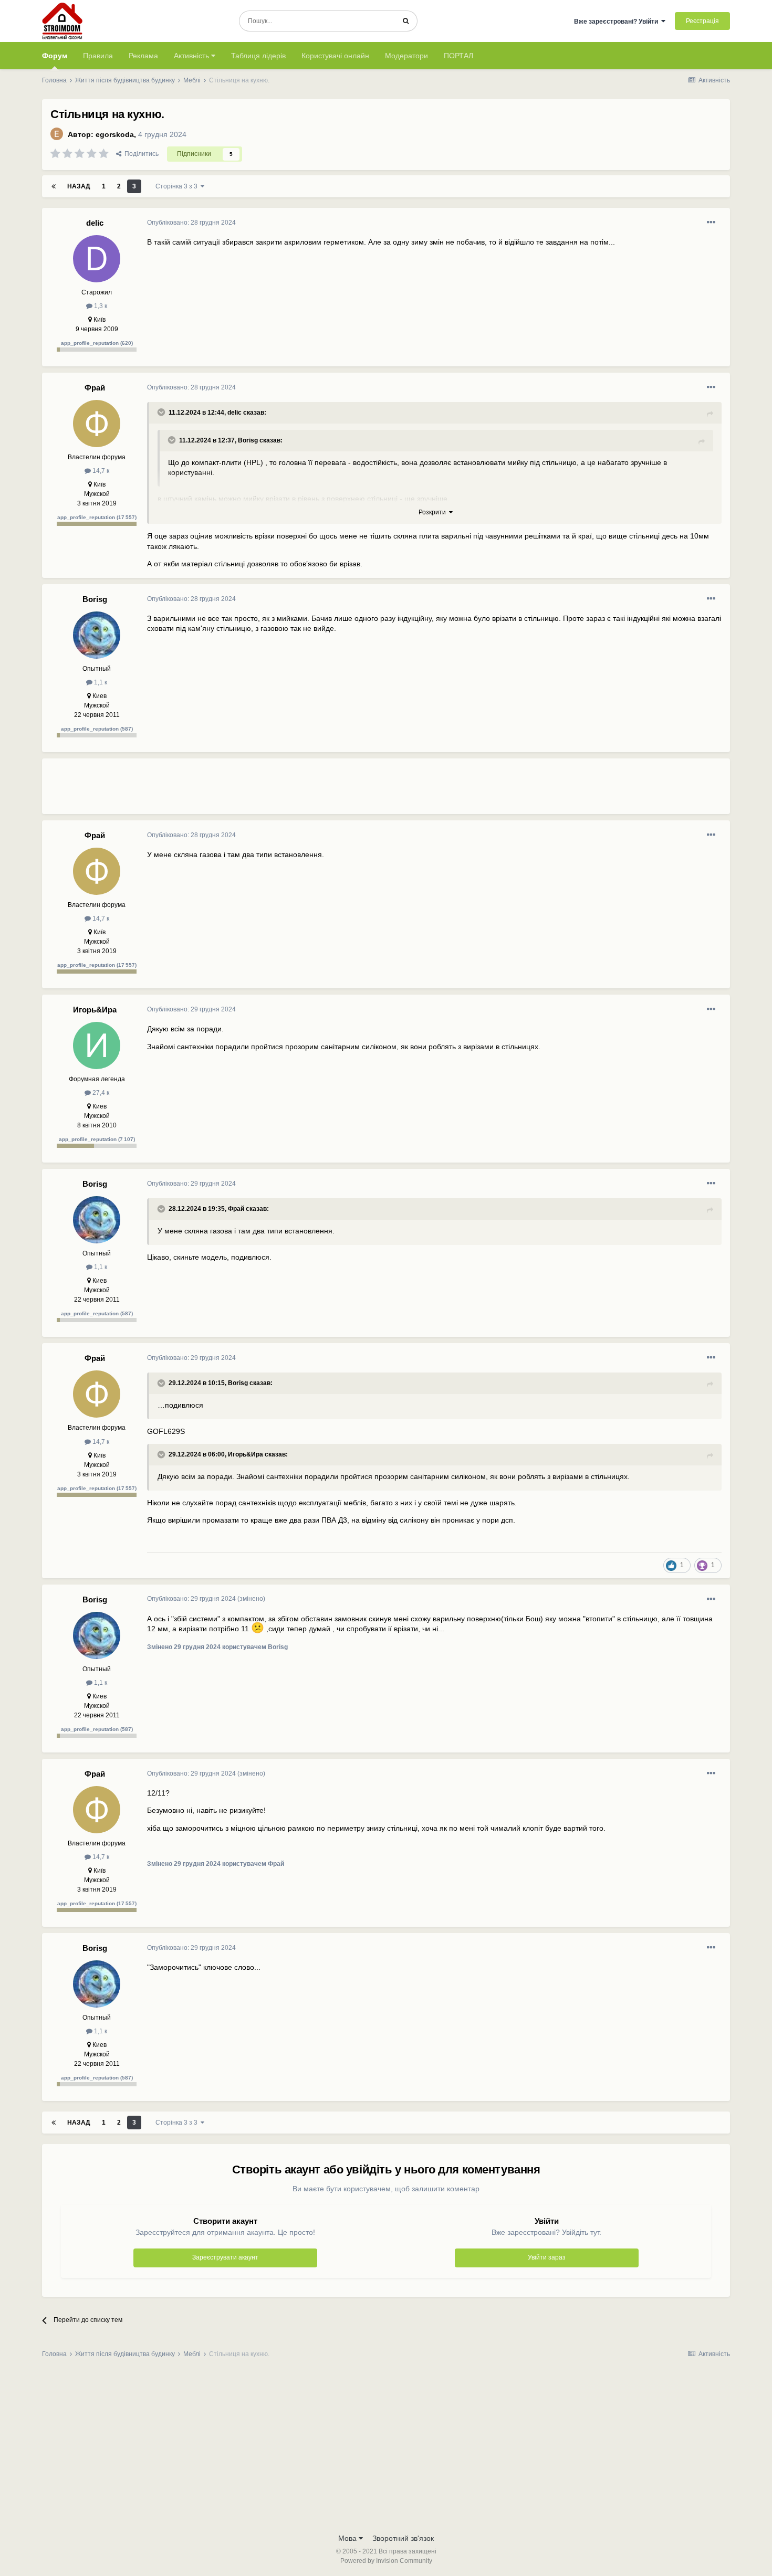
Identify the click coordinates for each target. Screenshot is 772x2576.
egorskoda (115, 134)
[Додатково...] (711, 223)
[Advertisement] (338, 790)
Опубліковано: (191, 223)
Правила (98, 56)
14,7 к (100, 471)
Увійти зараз (547, 2257)
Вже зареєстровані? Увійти (618, 22)
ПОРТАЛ (458, 56)
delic (95, 223)
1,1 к (100, 682)
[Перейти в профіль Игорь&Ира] (97, 1046)
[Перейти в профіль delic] (97, 259)
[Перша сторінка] (54, 186)
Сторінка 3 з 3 (178, 186)
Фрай (95, 388)
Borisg (248, 440)
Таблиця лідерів (258, 56)
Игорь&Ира (95, 1010)
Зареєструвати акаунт (225, 2257)
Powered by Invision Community (386, 2561)
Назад (79, 186)
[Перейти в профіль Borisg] (97, 635)
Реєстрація (702, 21)
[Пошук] (406, 21)
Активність (192, 56)
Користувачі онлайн (335, 56)
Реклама (143, 56)
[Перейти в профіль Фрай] (97, 424)
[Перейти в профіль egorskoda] (57, 134)
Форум (55, 56)
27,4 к (100, 1093)
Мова (348, 2538)
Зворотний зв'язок (403, 2538)
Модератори (406, 56)
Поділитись (140, 154)
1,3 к (100, 306)
